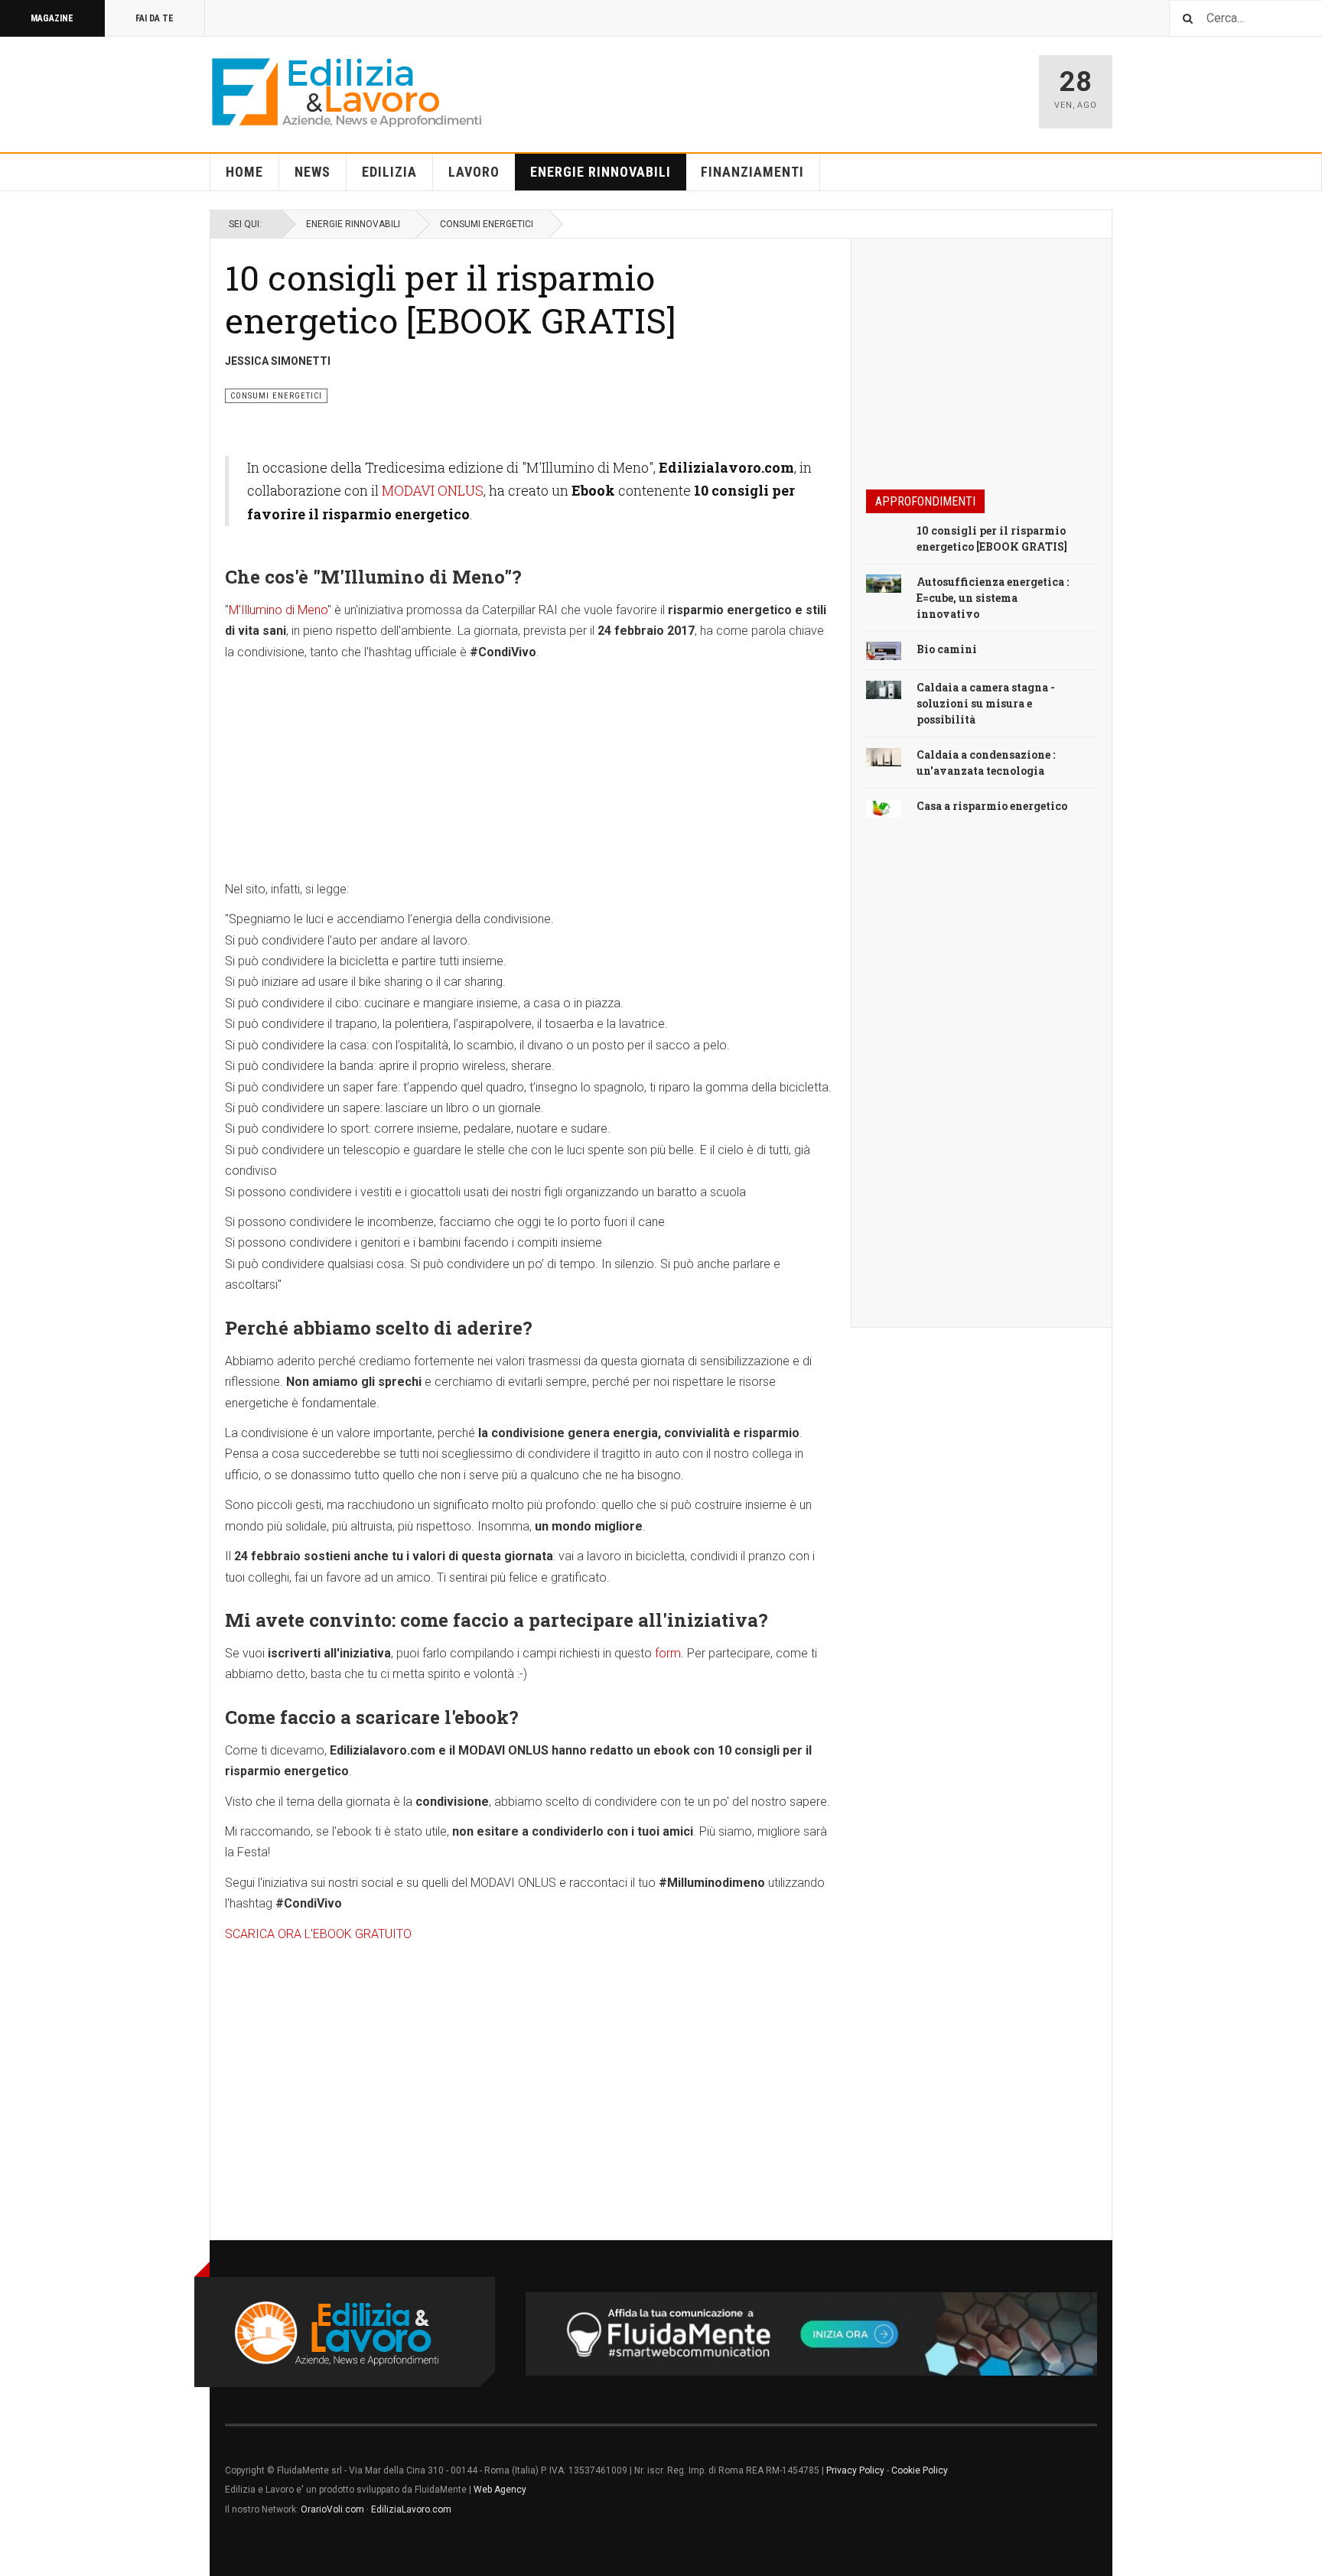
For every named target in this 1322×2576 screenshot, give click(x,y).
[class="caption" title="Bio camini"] (884, 650)
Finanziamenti (752, 172)
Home (244, 172)
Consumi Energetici (487, 224)
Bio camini (947, 649)
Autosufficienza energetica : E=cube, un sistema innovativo (993, 598)
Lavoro (474, 172)
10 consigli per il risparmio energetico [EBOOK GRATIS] (450, 299)
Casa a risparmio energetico (992, 806)
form (668, 1653)
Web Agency (500, 2490)
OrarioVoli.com (332, 2509)
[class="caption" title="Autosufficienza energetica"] (884, 583)
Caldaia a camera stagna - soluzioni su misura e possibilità (986, 703)
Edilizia (389, 172)
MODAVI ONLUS (433, 490)
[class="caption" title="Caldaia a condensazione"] (884, 756)
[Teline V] (346, 92)
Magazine (52, 18)
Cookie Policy (920, 2470)
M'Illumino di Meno (278, 610)
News (313, 172)
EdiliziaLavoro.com (411, 2509)
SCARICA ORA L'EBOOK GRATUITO (318, 1934)
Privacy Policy (855, 2470)
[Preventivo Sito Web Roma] (811, 2334)
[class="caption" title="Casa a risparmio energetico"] (884, 807)
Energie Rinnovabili (601, 172)
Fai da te (155, 18)
